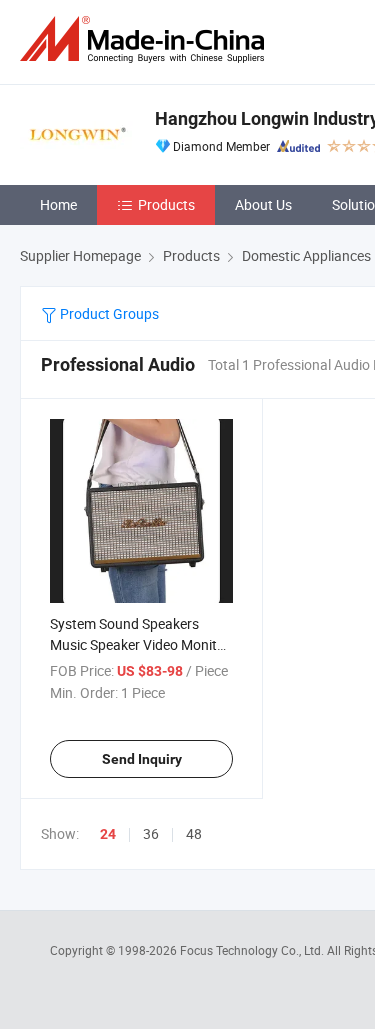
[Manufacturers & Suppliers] (146, 39)
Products (166, 204)
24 (108, 834)
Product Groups (108, 313)
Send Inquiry (142, 759)
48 (194, 833)
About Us (263, 204)
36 (151, 833)
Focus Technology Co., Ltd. (253, 950)
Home (58, 204)
